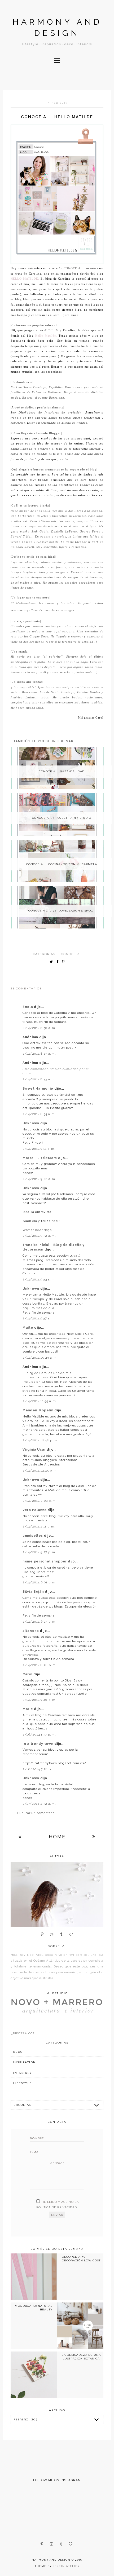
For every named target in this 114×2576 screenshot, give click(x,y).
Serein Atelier (66, 2566)
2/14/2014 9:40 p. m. (39, 1700)
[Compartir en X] (52, 962)
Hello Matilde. (25, 279)
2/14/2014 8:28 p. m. (40, 1665)
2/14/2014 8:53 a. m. (39, 1079)
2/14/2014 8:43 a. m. (39, 1054)
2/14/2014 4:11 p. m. (39, 1526)
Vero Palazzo (35, 1510)
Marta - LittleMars (40, 1158)
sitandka (31, 1631)
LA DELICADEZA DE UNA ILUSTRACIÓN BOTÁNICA (81, 2357)
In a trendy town (38, 1744)
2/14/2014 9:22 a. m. (39, 1179)
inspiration (25, 2062)
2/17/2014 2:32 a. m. (39, 1804)
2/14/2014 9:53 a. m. (39, 1279)
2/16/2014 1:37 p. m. (39, 1734)
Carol (28, 1674)
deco (18, 2052)
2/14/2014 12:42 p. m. (40, 1440)
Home (57, 1837)
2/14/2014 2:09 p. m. (40, 1501)
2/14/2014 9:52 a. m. (39, 1236)
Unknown (31, 1123)
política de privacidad (57, 2207)
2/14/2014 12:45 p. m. (40, 1470)
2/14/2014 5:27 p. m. (39, 1552)
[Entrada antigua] (94, 1837)
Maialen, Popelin (38, 1410)
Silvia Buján (34, 1592)
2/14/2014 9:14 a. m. (39, 1149)
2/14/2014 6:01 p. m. (39, 1582)
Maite (28, 1328)
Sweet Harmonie (38, 1089)
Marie (28, 1709)
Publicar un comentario (36, 1813)
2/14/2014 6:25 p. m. (39, 1622)
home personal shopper (45, 1561)
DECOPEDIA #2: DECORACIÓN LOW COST (81, 2259)
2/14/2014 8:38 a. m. (39, 1028)
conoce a (70, 954)
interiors (23, 2073)
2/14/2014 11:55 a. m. (40, 1401)
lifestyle (23, 2083)
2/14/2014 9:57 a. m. (39, 1318)
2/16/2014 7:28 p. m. (40, 1769)
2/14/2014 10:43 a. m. (40, 1358)
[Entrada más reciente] (20, 1837)
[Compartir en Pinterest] (65, 962)
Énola (28, 1007)
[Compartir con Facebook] (59, 962)
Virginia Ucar (35, 1450)
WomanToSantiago (37, 1230)
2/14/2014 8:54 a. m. (39, 1114)
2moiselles (33, 1536)
